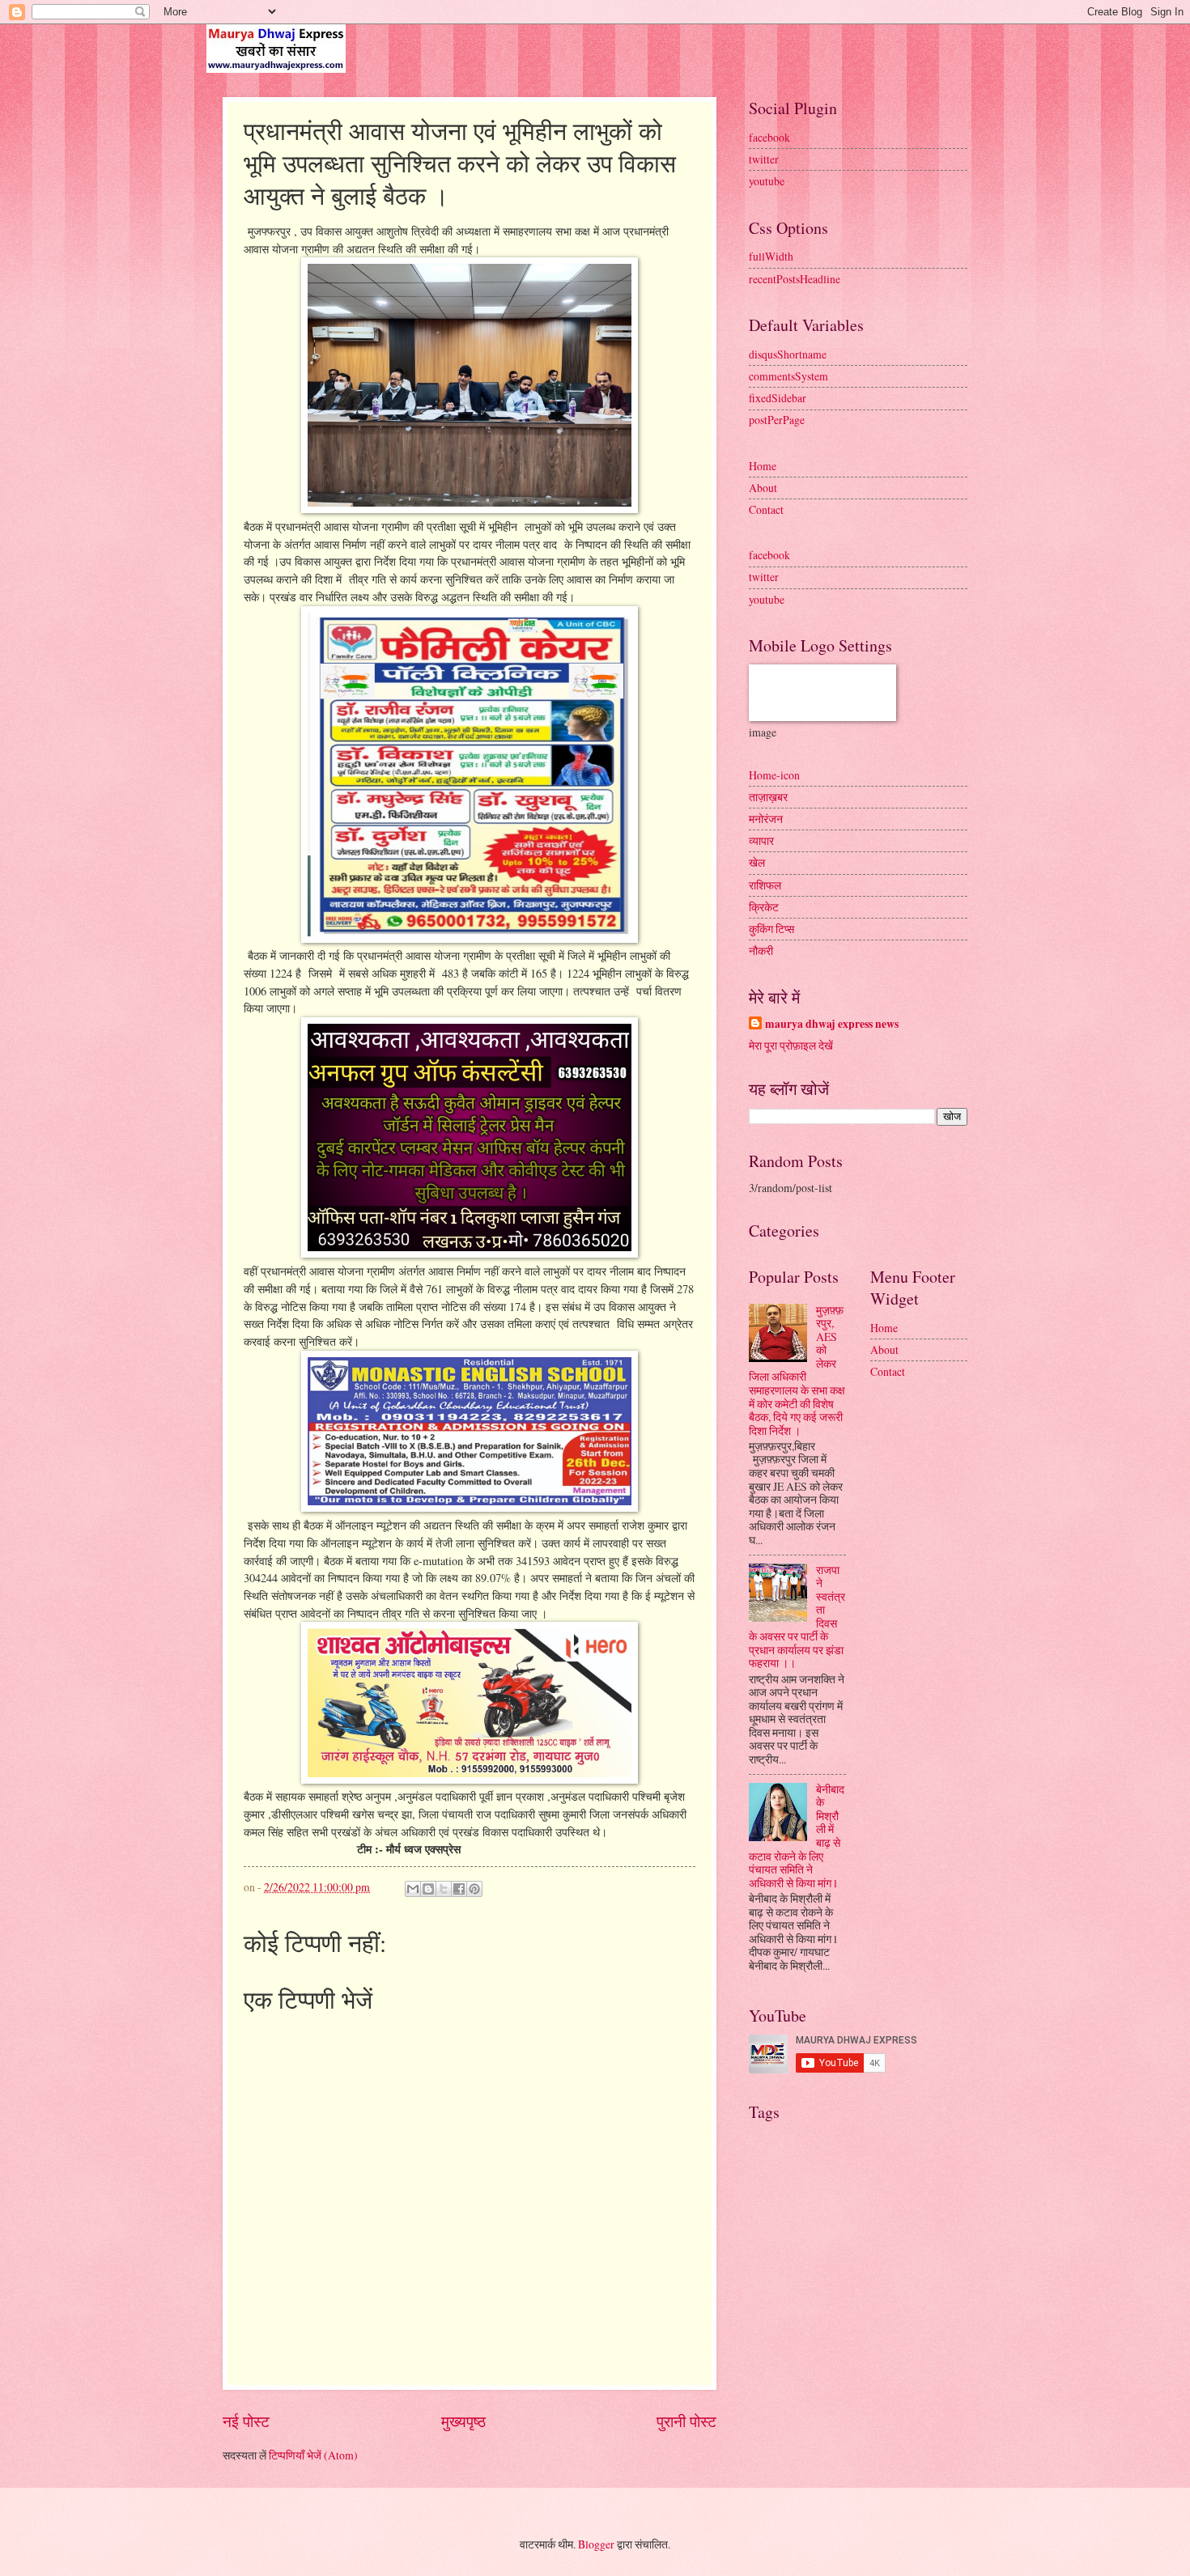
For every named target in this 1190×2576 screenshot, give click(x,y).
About (763, 488)
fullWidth (771, 256)
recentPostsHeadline (795, 279)
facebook (769, 137)
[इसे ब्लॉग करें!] (428, 1889)
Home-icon (774, 775)
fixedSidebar (778, 398)
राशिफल (765, 885)
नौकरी (761, 951)
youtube (767, 181)
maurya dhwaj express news (832, 1024)
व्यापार (761, 840)
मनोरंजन (766, 819)
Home (763, 466)
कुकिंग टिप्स (771, 929)
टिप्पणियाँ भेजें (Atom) (313, 2455)
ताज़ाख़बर (768, 797)
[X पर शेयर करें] (444, 1889)
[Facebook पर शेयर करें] (459, 1889)
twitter (764, 159)
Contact (766, 509)
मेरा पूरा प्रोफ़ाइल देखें (791, 1045)
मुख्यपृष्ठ (463, 2421)
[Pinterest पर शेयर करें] (474, 1889)
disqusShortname (788, 354)
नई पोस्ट (246, 2421)
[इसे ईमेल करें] (413, 1889)
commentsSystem (788, 376)
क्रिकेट (764, 907)
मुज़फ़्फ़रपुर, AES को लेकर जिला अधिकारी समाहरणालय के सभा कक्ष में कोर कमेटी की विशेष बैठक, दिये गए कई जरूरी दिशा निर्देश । (797, 1370)
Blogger (596, 2544)
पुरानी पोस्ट (686, 2421)
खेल (757, 862)
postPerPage (777, 420)
